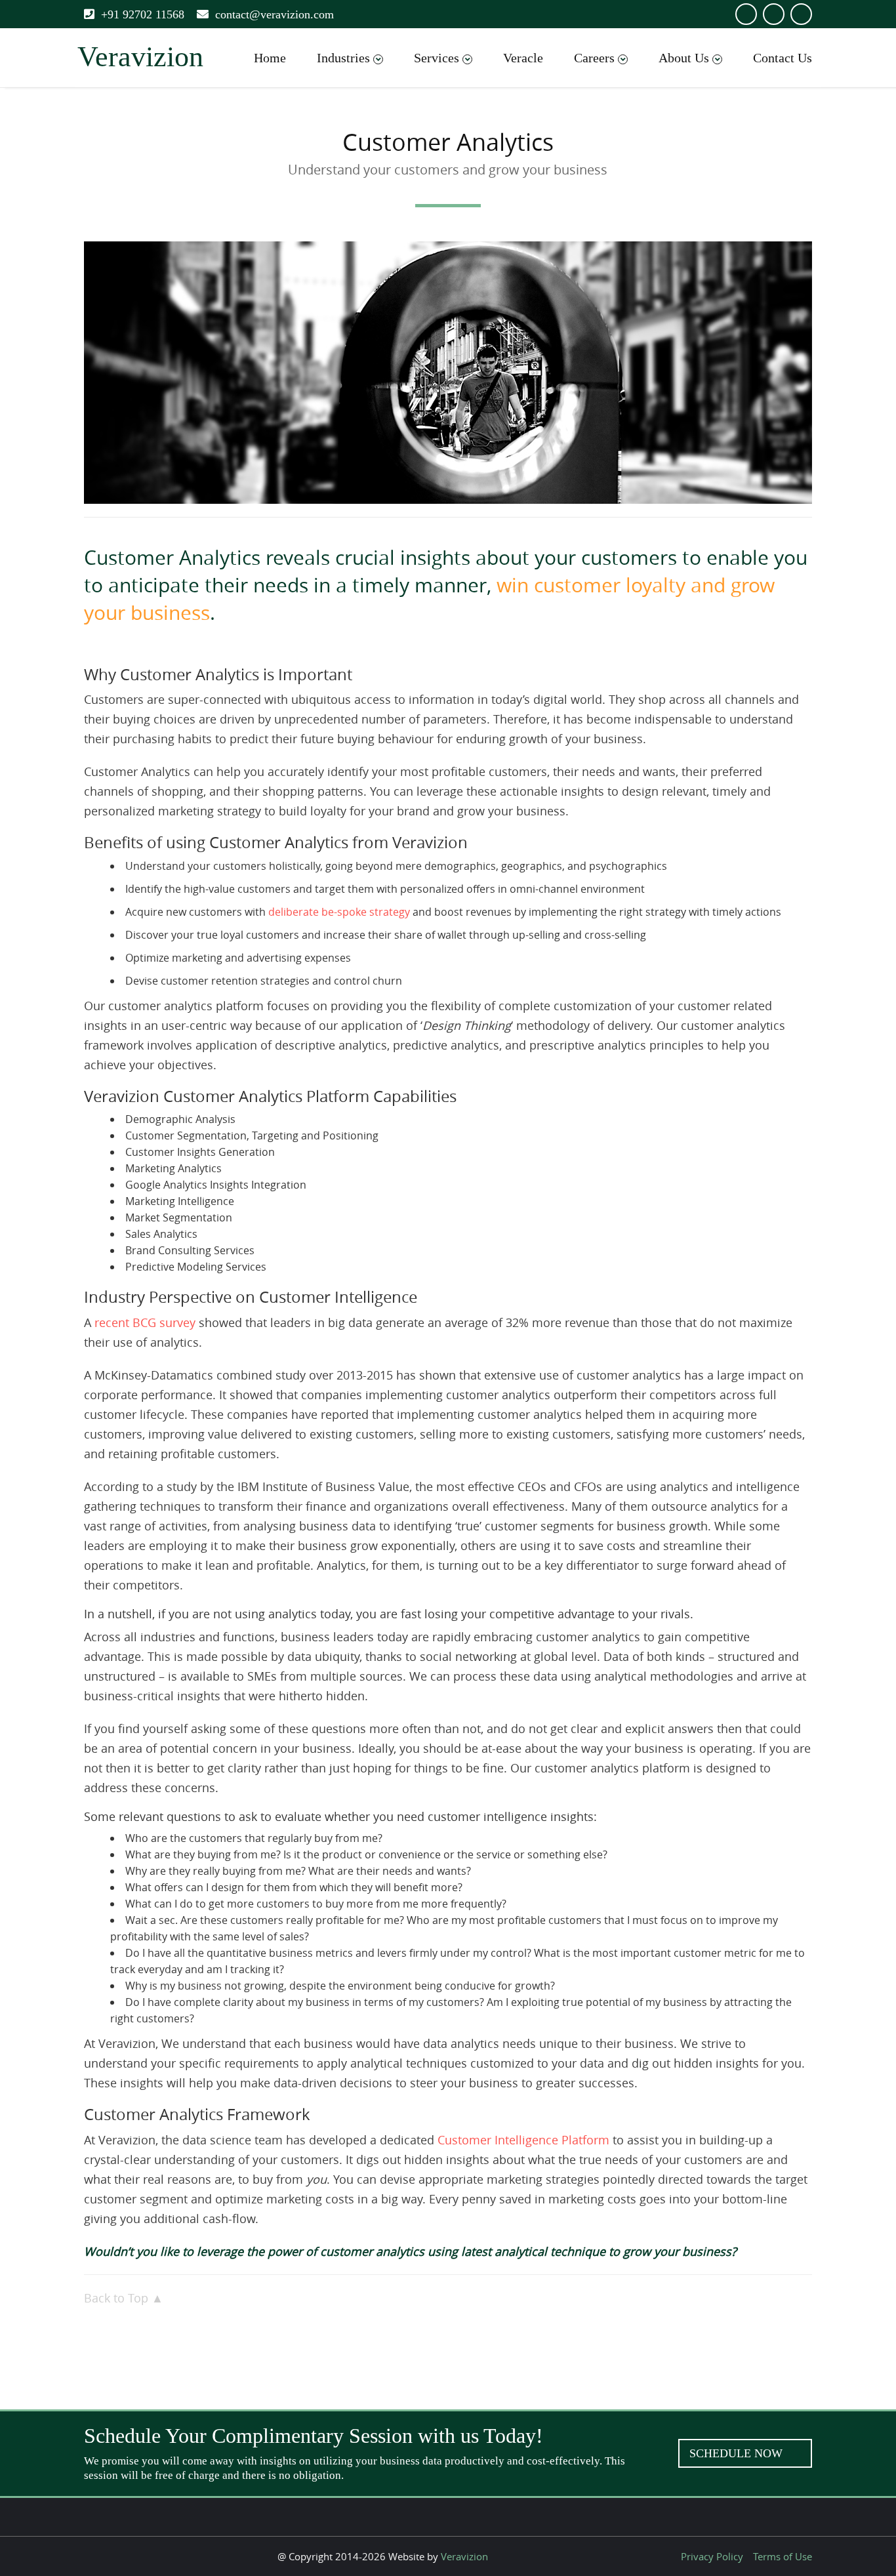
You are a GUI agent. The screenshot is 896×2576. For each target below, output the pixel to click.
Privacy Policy (712, 2556)
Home (270, 58)
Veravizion (464, 2556)
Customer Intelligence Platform (523, 2140)
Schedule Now (738, 2453)
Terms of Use (783, 2556)
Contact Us (783, 58)
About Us (684, 58)
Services (437, 58)
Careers (594, 58)
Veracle (523, 58)
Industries (343, 58)
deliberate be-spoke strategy (339, 912)
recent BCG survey (145, 1322)
